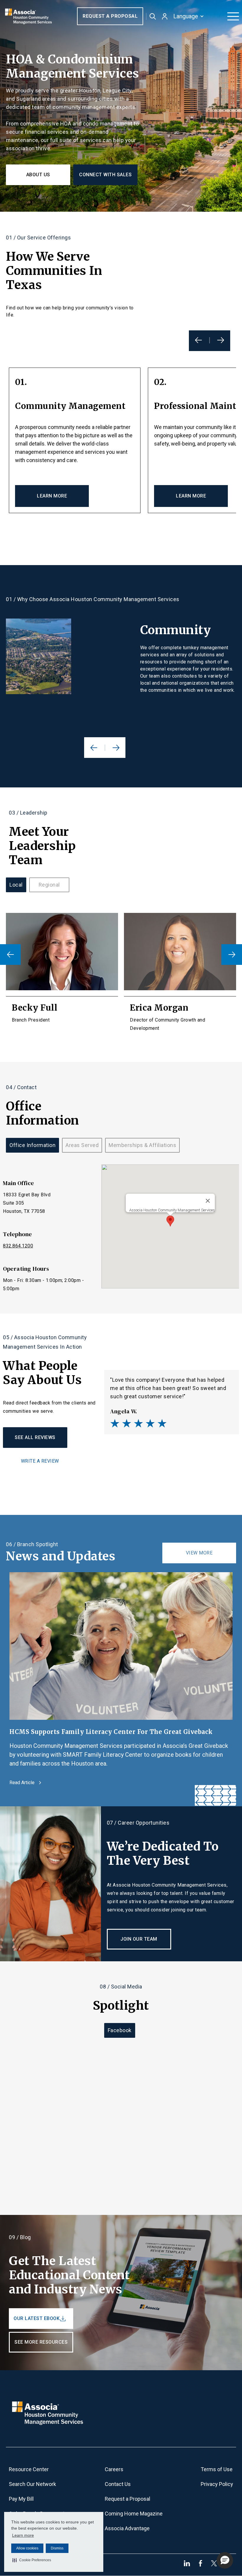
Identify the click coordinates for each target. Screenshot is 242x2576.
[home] (28, 16)
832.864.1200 (18, 1246)
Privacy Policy (217, 2484)
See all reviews (35, 1437)
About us (38, 175)
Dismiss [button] (57, 2548)
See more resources (41, 2342)
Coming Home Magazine (134, 2514)
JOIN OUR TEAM (139, 1939)
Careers (114, 2469)
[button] (32, 2560)
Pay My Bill (21, 2499)
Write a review (40, 1461)
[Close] (208, 1201)
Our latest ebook (37, 2318)
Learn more (23, 2535)
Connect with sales (105, 175)
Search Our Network (32, 2484)
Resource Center (29, 2469)
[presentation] (10, 955)
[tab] (16, 885)
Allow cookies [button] (27, 2548)
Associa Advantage (127, 2528)
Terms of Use (217, 2469)
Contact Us (118, 2484)
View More (199, 1553)
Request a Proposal (110, 16)
